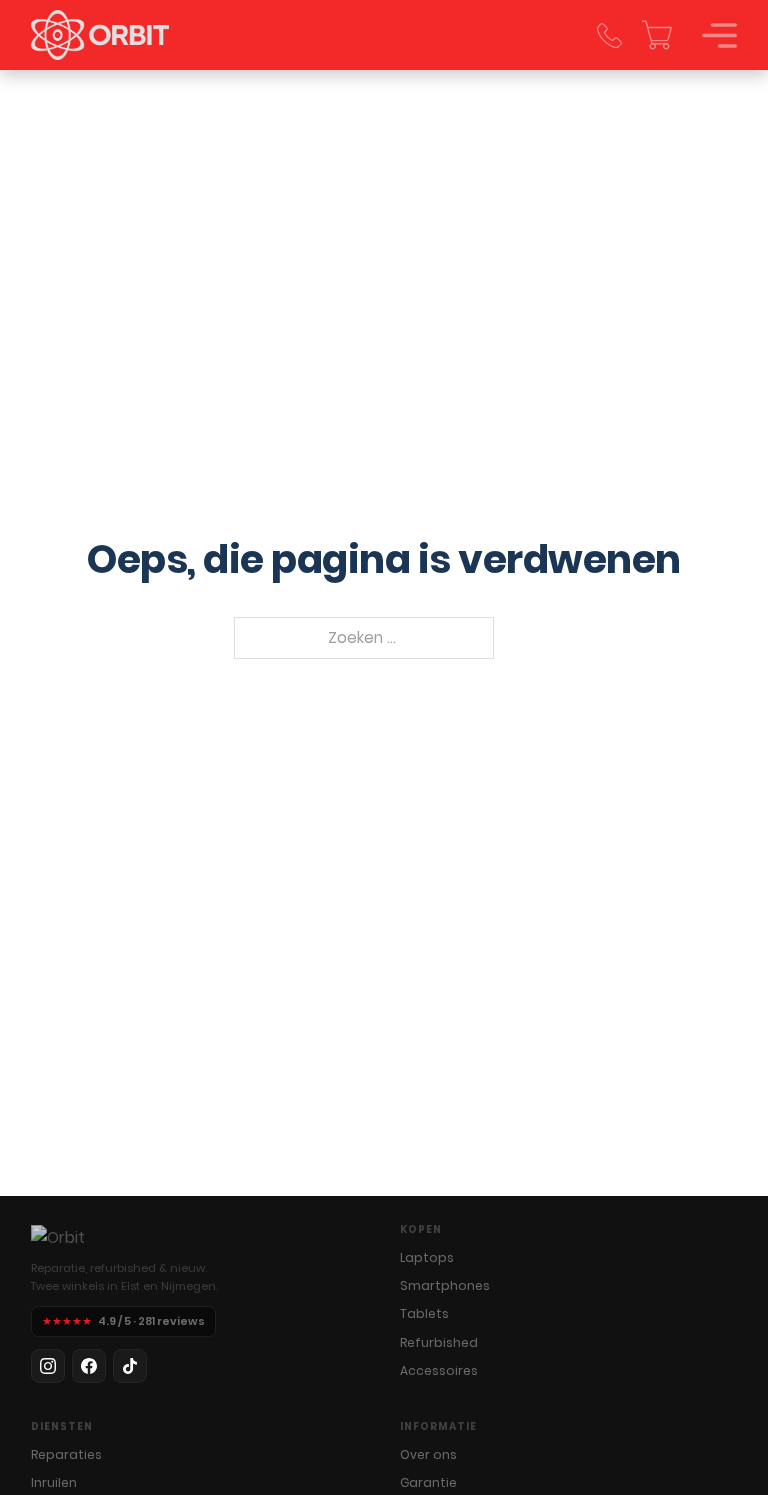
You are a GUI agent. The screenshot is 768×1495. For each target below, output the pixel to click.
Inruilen (54, 1482)
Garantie (428, 1482)
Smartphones (445, 1285)
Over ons (428, 1454)
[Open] (719, 35)
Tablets (424, 1313)
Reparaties (66, 1454)
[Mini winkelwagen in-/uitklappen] (657, 35)
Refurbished (439, 1342)
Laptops (427, 1257)
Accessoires (439, 1370)
